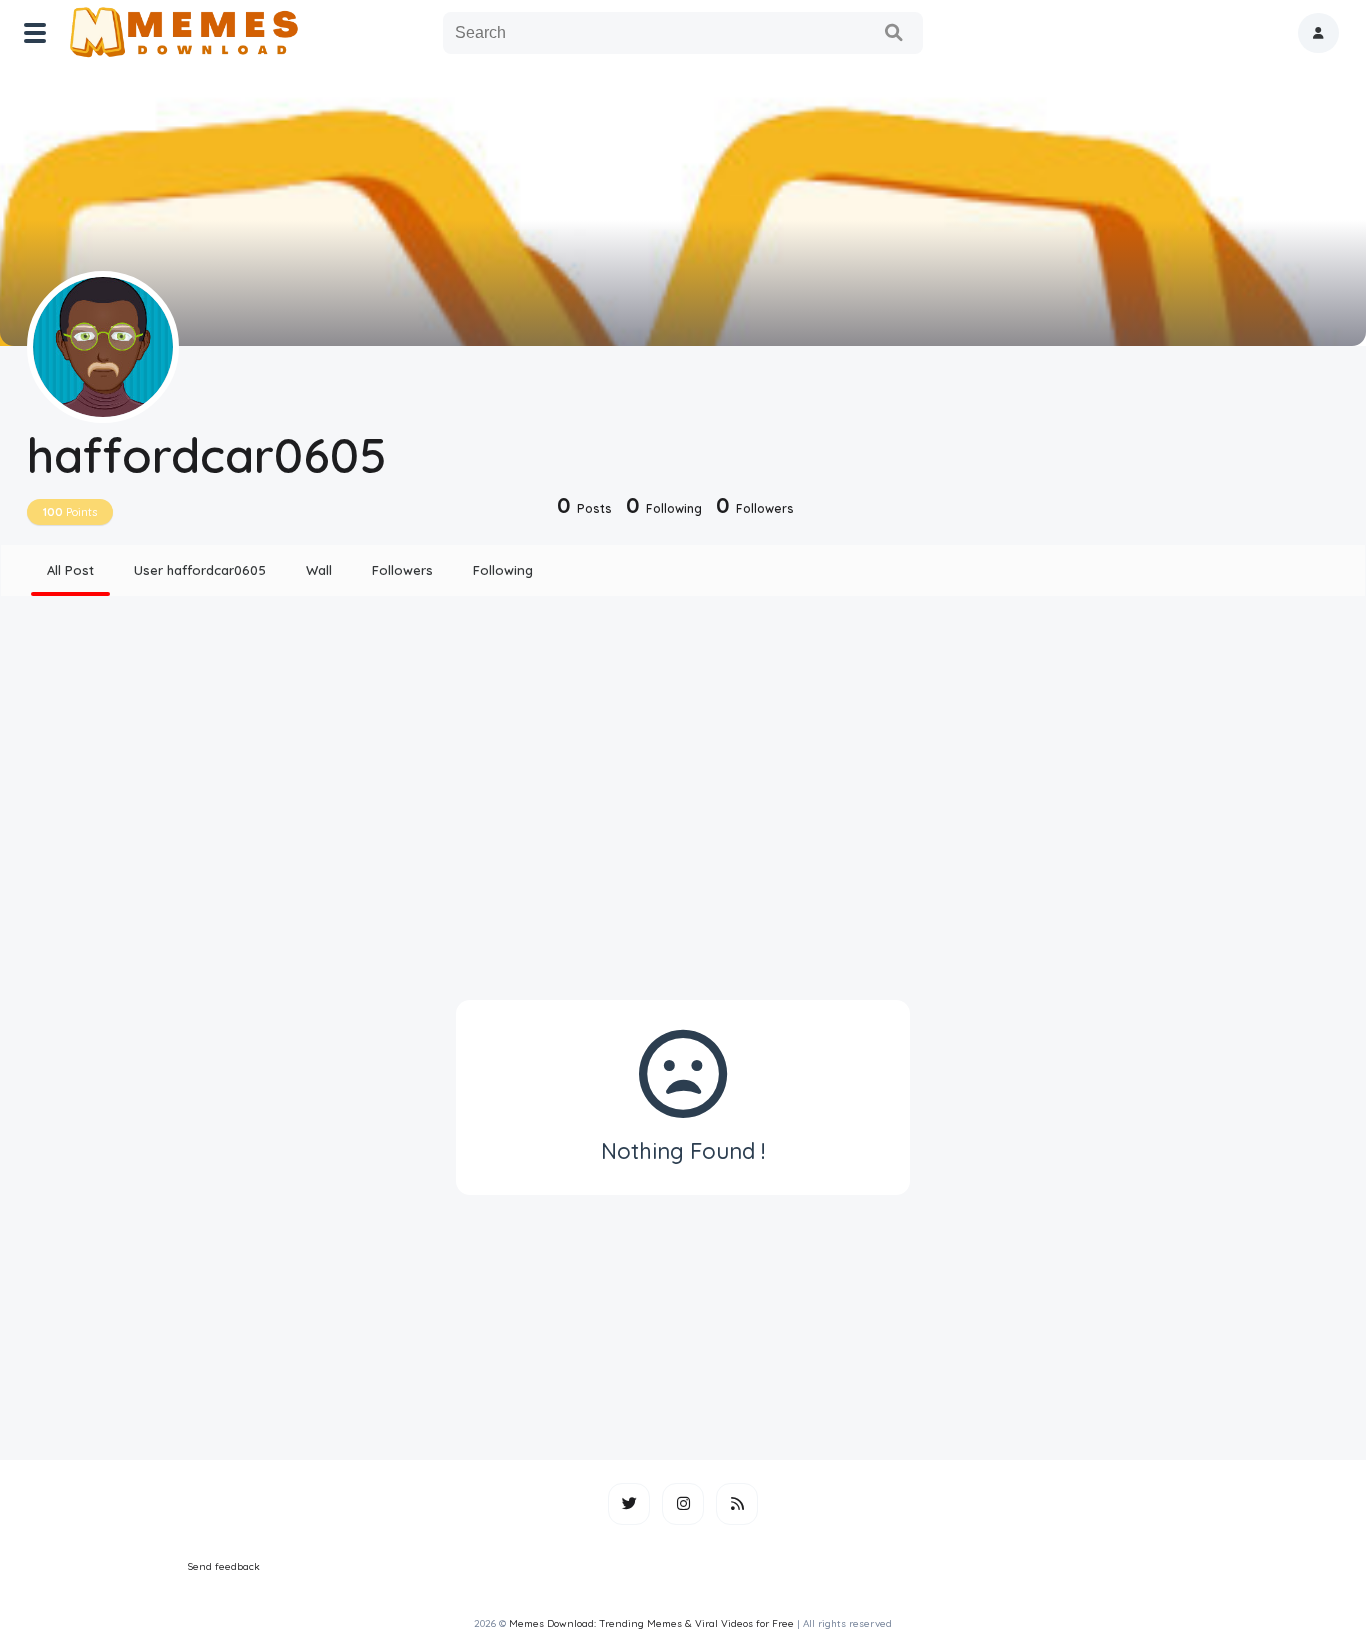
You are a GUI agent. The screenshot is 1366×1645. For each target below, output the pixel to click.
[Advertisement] (683, 768)
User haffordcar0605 (200, 570)
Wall (319, 570)
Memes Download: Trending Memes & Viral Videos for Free (651, 1623)
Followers (402, 570)
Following (503, 570)
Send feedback (224, 1566)
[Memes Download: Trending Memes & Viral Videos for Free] (182, 33)
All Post (70, 570)
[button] (1318, 33)
